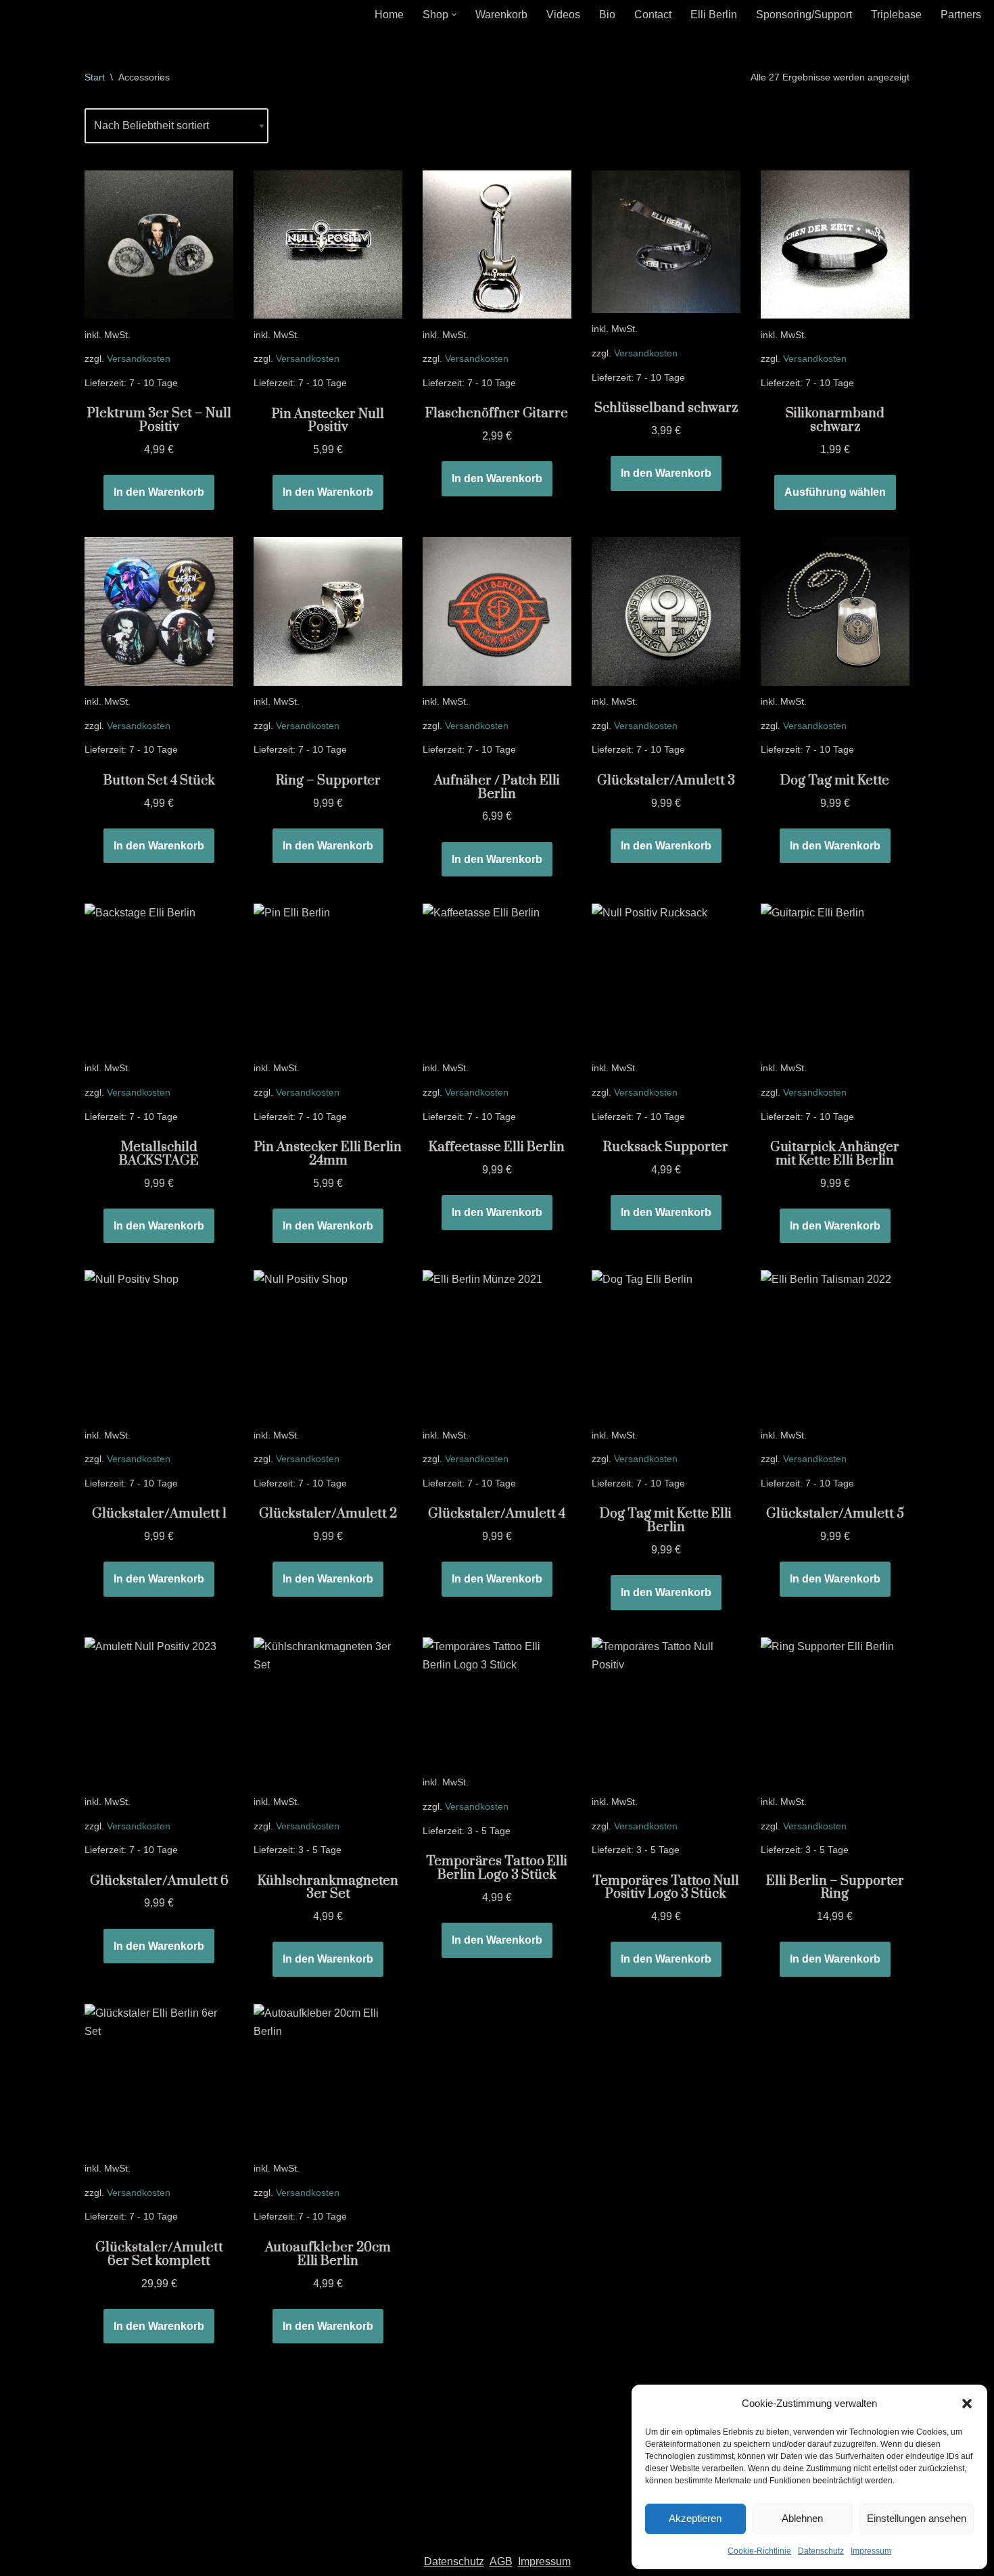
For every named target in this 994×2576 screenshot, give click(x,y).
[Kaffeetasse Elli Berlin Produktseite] (497, 978)
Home (389, 15)
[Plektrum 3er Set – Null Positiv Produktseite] (159, 245)
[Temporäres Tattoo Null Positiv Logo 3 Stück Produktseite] (666, 1712)
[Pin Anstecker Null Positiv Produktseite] (328, 245)
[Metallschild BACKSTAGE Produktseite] (159, 978)
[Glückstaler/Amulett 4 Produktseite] (497, 1344)
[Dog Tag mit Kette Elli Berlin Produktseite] (666, 1344)
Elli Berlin (714, 15)
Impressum (871, 2551)
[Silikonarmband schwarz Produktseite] (835, 245)
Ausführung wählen (835, 492)
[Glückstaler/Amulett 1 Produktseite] (159, 1344)
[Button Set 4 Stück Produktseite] (159, 611)
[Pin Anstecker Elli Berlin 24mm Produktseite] (328, 978)
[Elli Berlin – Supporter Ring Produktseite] (835, 1712)
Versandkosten (139, 358)
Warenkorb (501, 15)
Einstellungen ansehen (917, 2518)
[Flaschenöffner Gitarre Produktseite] (497, 245)
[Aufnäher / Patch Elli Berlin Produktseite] (497, 611)
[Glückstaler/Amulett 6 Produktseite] (159, 1712)
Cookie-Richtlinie (759, 2551)
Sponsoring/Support (804, 15)
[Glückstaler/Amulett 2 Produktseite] (328, 1344)
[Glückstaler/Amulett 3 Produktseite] (666, 611)
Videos (563, 15)
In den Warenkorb (159, 492)
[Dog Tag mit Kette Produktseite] (835, 611)
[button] (967, 2404)
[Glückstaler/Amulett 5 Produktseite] (835, 1344)
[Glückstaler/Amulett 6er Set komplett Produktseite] (159, 2078)
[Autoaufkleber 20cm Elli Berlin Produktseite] (328, 2078)
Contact (653, 15)
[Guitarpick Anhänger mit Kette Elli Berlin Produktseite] (835, 978)
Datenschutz (821, 2551)
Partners (961, 15)
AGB (501, 2561)
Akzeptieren (695, 2518)
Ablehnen (802, 2518)
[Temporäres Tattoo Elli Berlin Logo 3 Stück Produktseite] (497, 1702)
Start (95, 77)
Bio (607, 15)
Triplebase (896, 15)
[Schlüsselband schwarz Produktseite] (666, 242)
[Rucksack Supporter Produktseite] (666, 978)
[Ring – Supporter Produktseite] (328, 611)
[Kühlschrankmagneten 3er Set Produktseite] (328, 1712)
